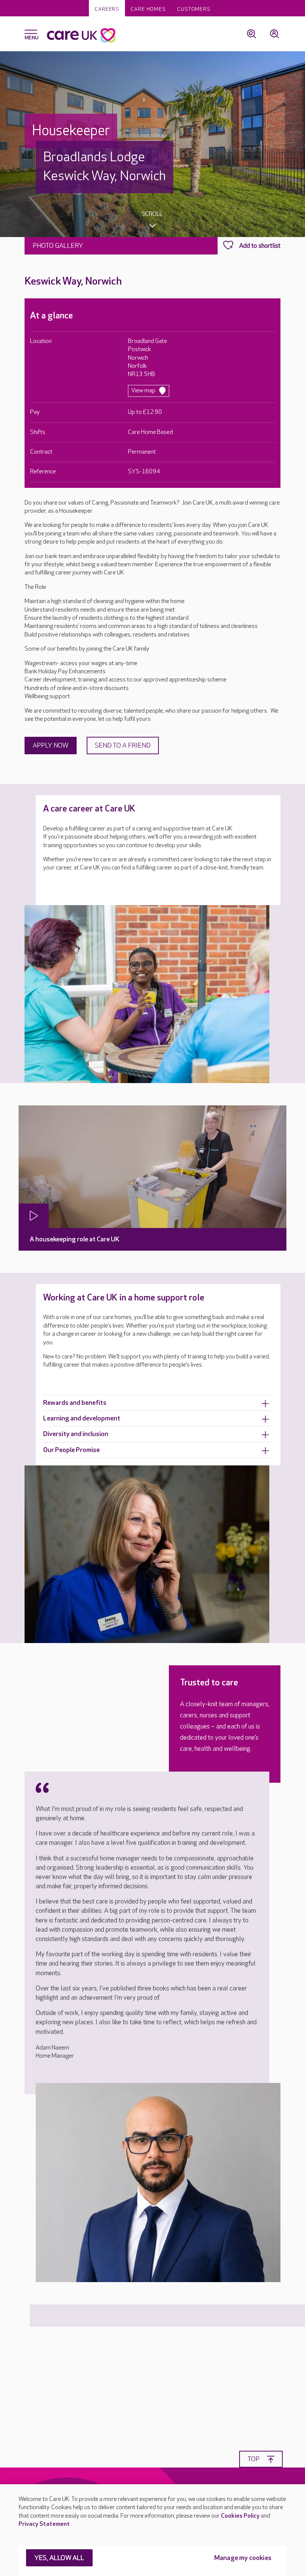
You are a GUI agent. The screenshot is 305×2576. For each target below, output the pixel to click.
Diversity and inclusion (76, 1434)
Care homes (148, 9)
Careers (107, 9)
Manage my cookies (243, 2558)
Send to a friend (123, 746)
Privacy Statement (44, 2524)
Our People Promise (71, 1450)
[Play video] (34, 1216)
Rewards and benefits (75, 1403)
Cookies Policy (240, 2516)
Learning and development (82, 1418)
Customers (194, 9)
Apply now (51, 746)
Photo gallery (58, 246)
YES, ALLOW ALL (59, 2558)
